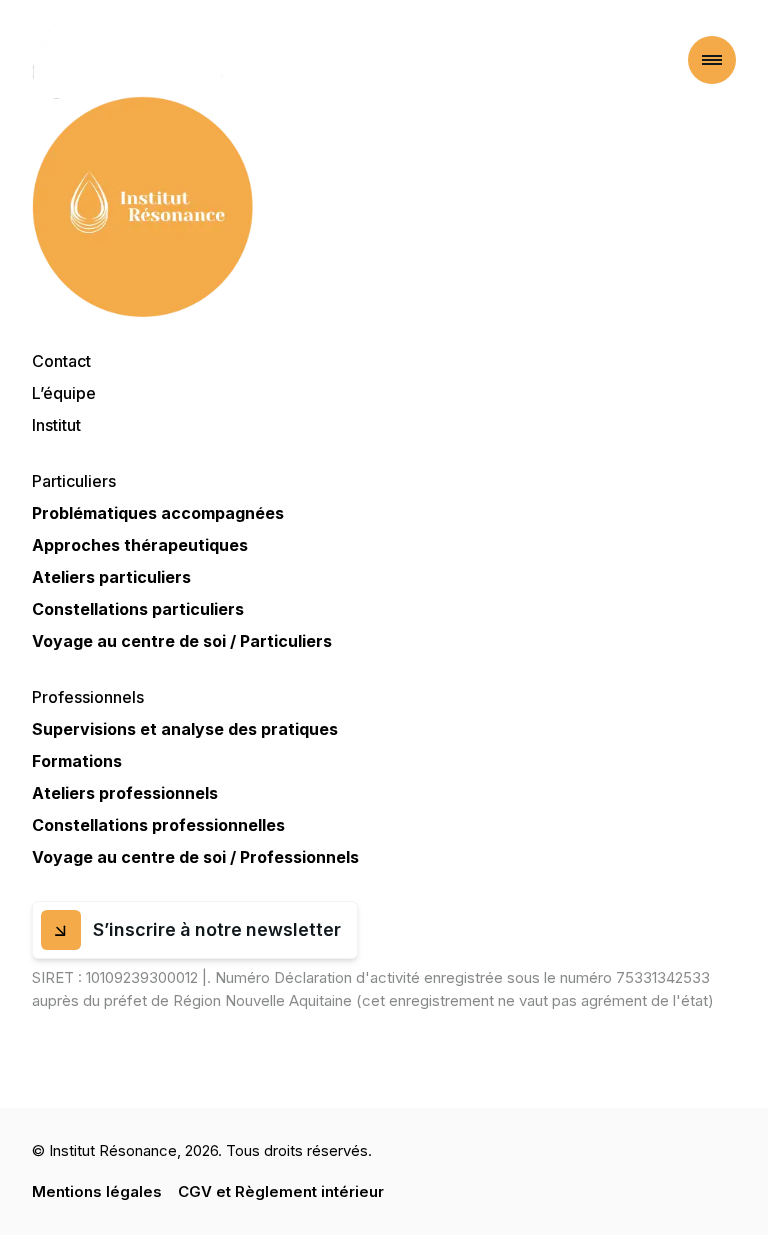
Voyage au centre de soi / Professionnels (195, 857)
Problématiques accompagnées (158, 513)
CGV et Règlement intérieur (281, 1191)
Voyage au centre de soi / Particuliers (182, 641)
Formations (77, 761)
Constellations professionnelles (158, 825)
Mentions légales (97, 1191)
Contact (61, 361)
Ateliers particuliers (111, 577)
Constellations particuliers (138, 609)
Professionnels (88, 697)
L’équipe (64, 393)
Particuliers (74, 481)
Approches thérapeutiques (140, 545)
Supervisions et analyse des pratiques (185, 729)
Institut (56, 425)
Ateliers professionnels (125, 793)
